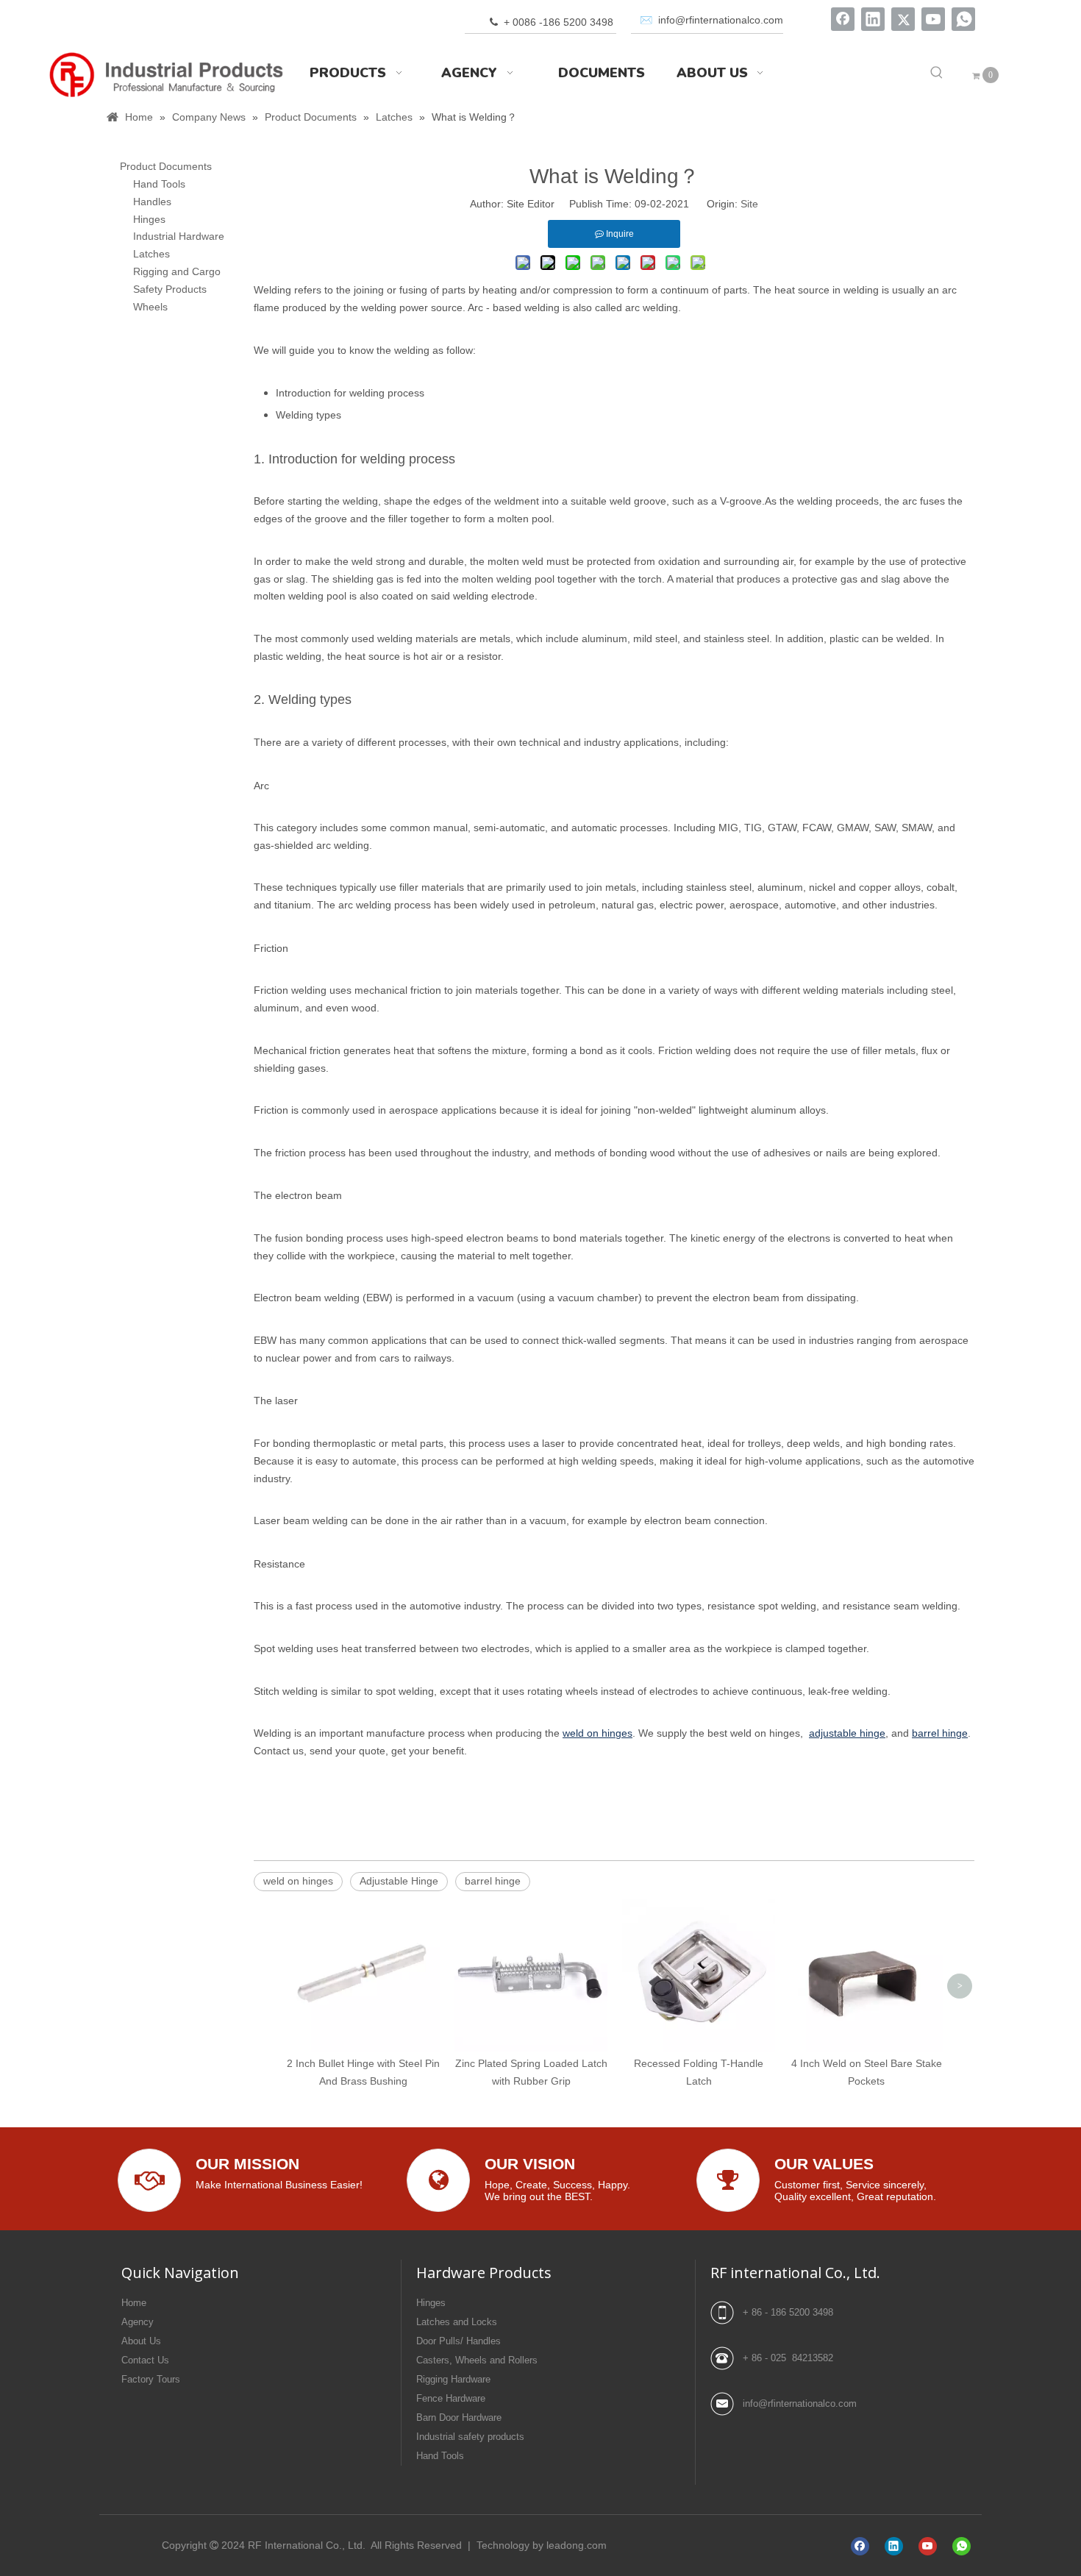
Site (749, 204)
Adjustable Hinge (399, 1881)
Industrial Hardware (179, 236)
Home (134, 2303)
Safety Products (170, 289)
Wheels (150, 307)
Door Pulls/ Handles (459, 2341)
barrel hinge (493, 1881)
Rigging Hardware (453, 2379)
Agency (138, 2322)
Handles (152, 202)
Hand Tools (159, 184)
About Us (141, 2341)
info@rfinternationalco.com (800, 2404)
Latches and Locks (457, 2322)
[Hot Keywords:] (937, 73)
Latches (151, 254)
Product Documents (166, 166)
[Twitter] (903, 19)
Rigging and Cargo (177, 271)
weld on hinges (298, 1881)
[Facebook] (843, 19)
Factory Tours (151, 2379)
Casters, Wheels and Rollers (477, 2360)
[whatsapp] (963, 19)
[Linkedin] (873, 19)
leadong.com (577, 2545)
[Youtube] (933, 19)
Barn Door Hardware (459, 2417)
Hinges (149, 219)
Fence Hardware (451, 2398)
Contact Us (145, 2360)
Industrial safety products (470, 2437)
